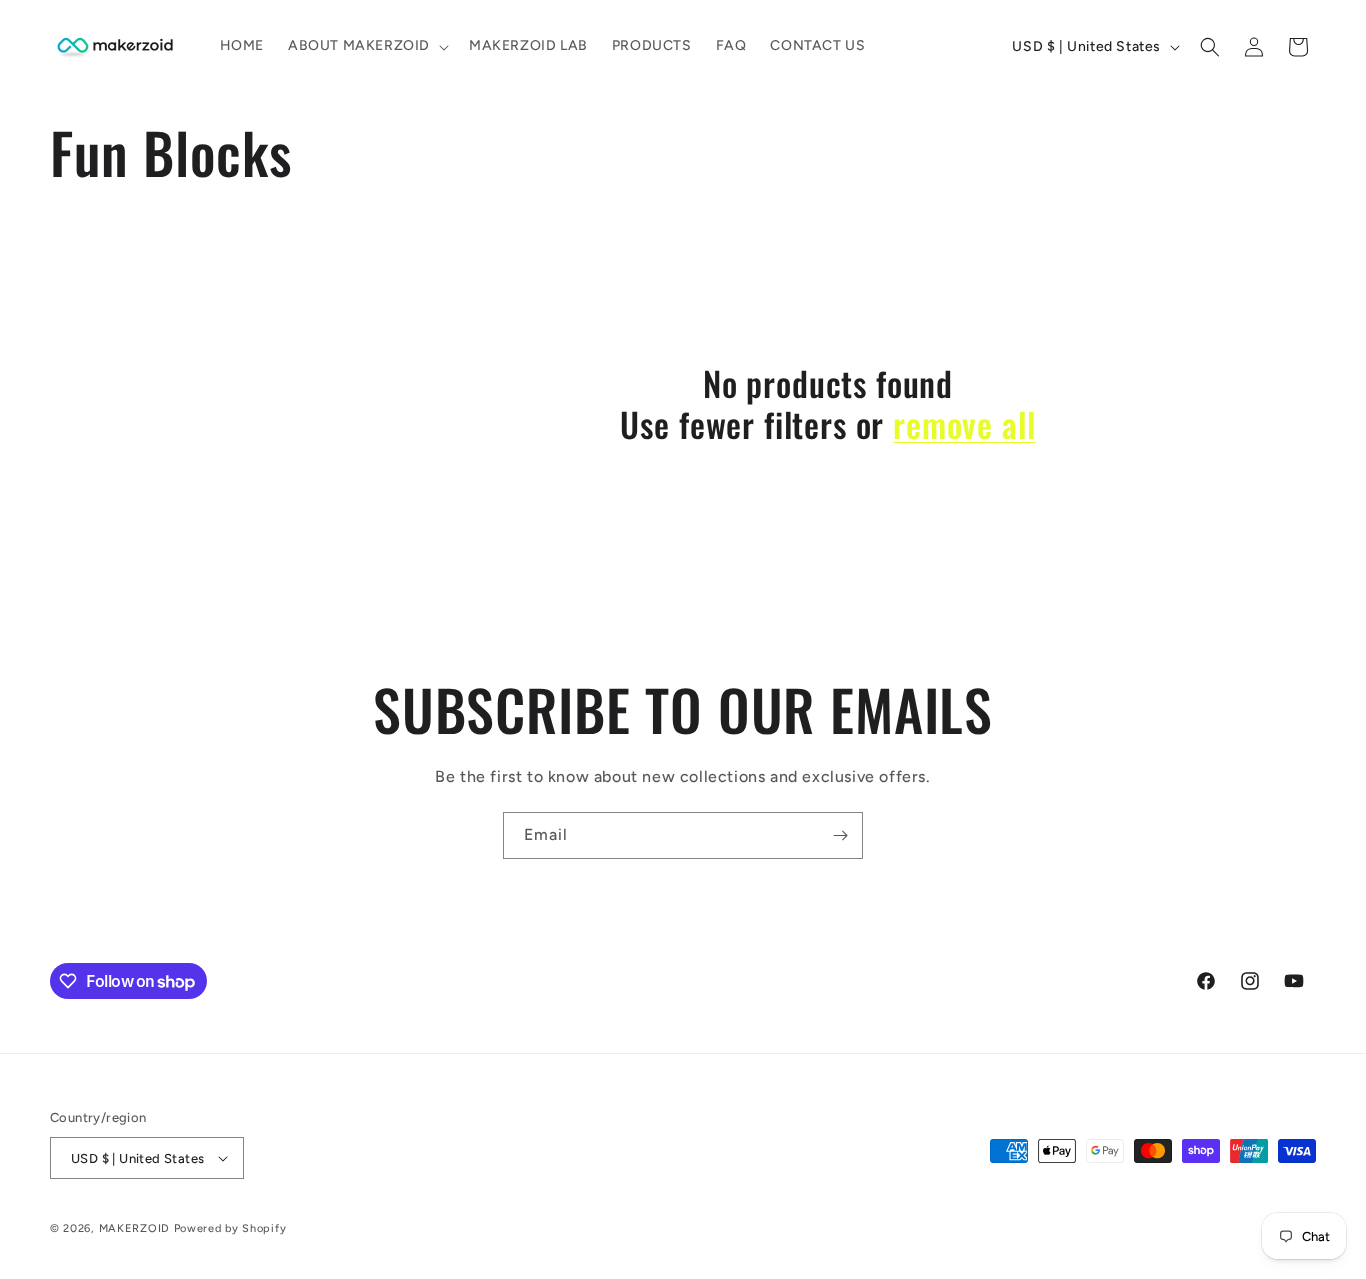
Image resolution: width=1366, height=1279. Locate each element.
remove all (964, 424)
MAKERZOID (134, 1228)
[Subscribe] (840, 835)
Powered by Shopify (230, 1228)
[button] (366, 46)
